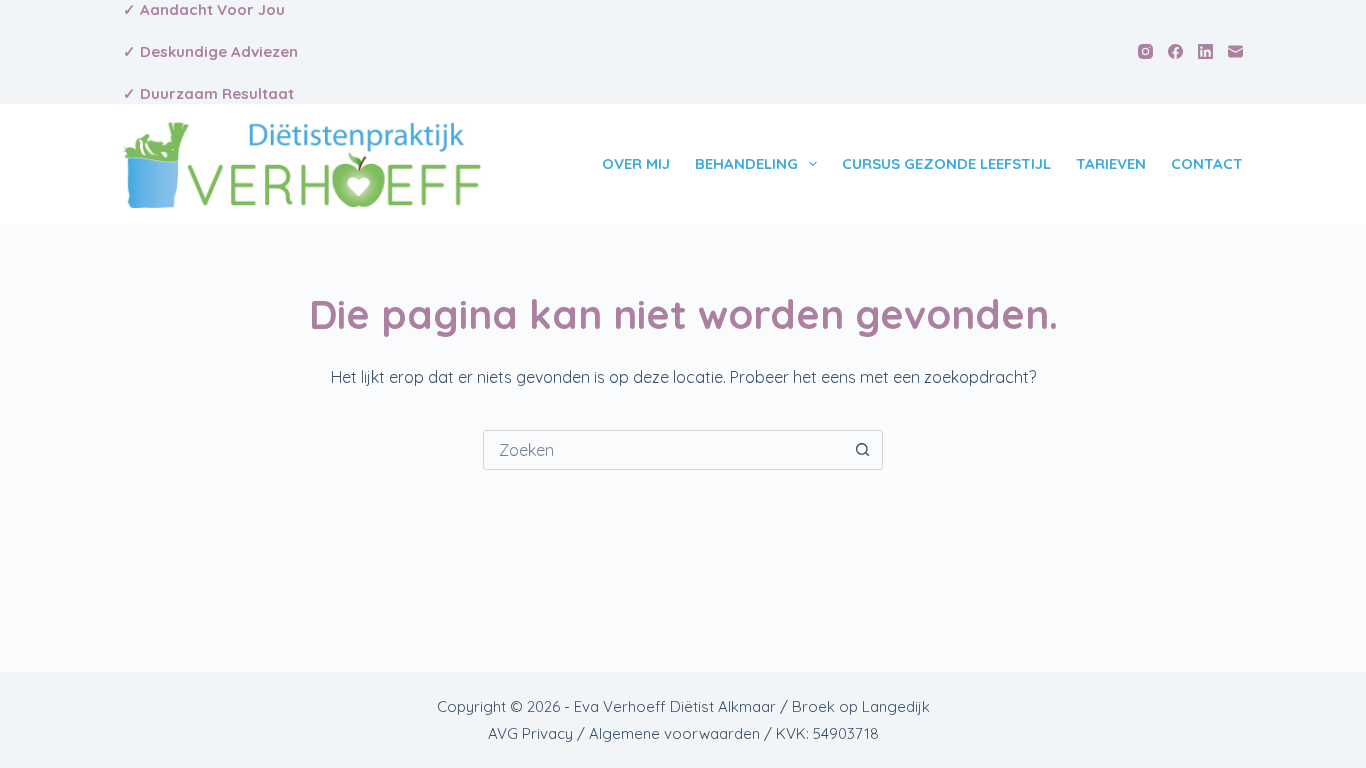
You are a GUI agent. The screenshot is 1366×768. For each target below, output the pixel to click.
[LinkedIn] (1205, 51)
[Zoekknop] (862, 450)
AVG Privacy (530, 733)
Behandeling (746, 163)
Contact (1207, 163)
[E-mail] (1235, 51)
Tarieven (1111, 163)
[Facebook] (1175, 51)
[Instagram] (1145, 51)
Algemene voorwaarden (674, 733)
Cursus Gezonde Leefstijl (946, 163)
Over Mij (636, 163)
